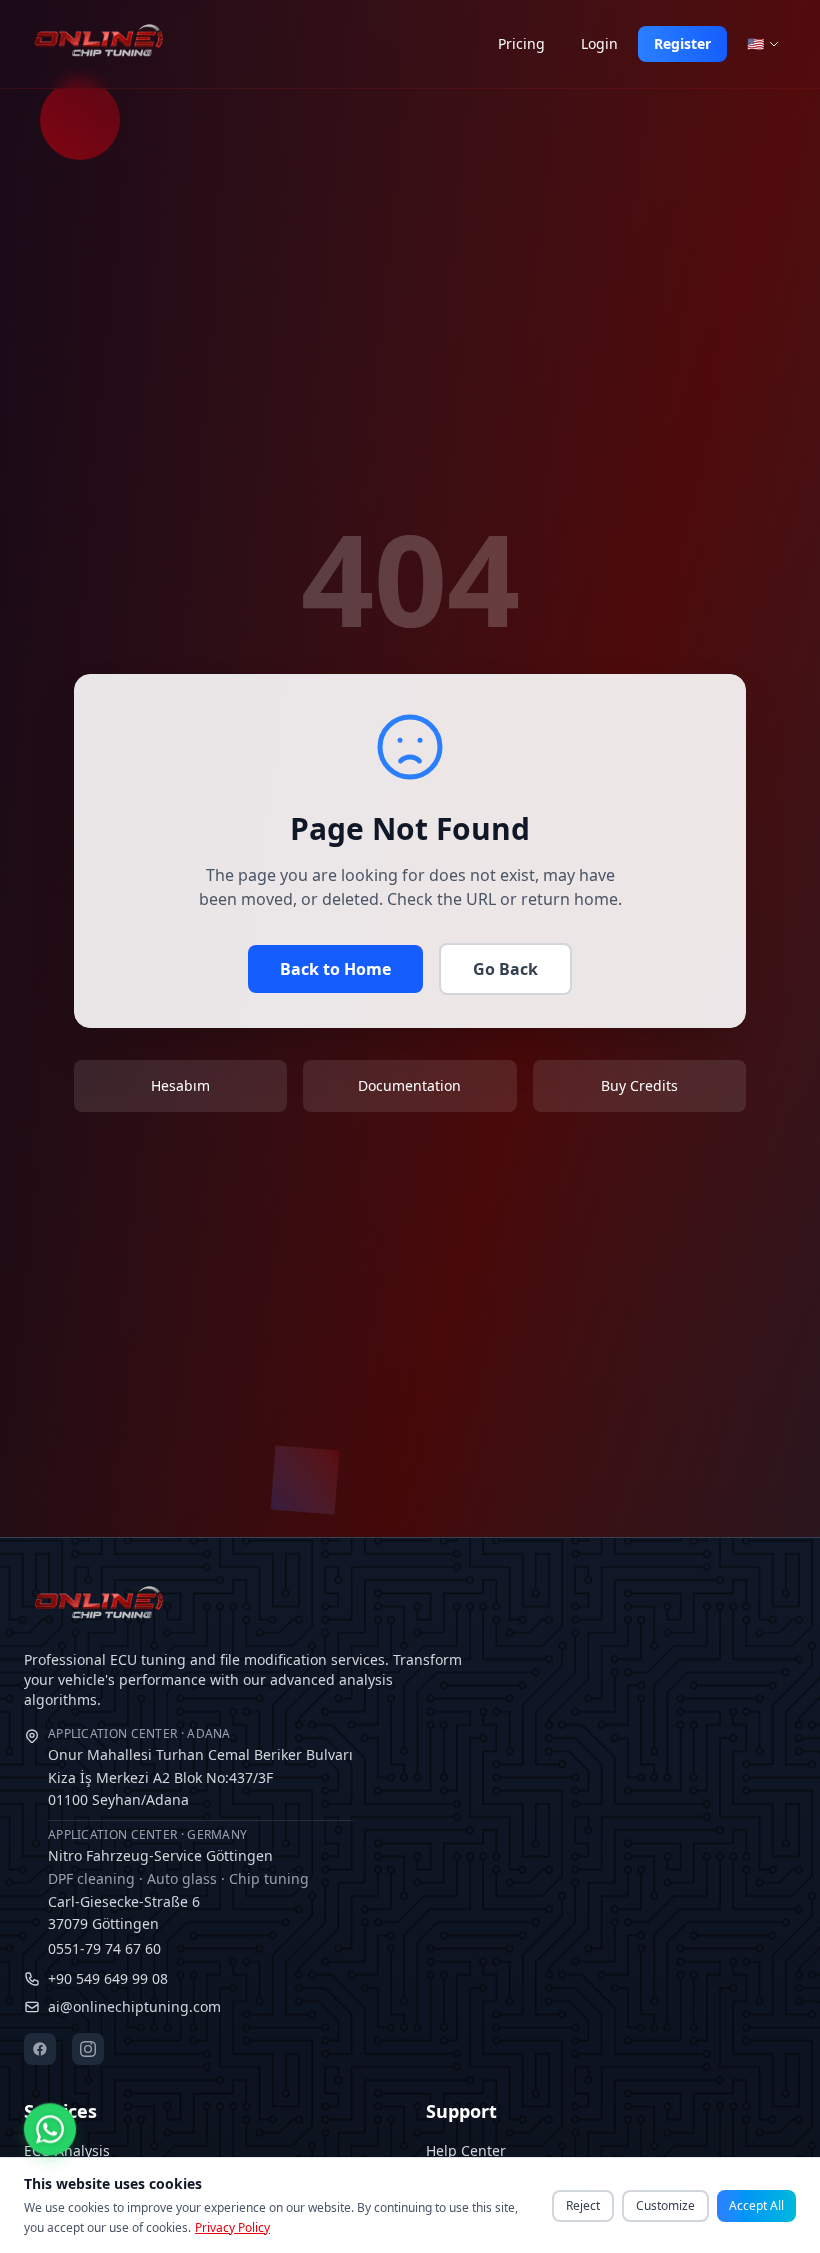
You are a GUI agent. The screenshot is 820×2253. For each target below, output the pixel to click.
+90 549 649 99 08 (108, 1978)
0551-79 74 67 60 (104, 1948)
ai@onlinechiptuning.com (134, 2006)
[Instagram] (88, 2049)
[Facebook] (40, 2049)
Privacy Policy (232, 2227)
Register (682, 43)
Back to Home (335, 969)
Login (599, 43)
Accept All (756, 2205)
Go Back (505, 969)
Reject (583, 2205)
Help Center (466, 2150)
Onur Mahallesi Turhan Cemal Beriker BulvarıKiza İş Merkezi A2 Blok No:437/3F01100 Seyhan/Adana (200, 1768)
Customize (665, 2205)
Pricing (521, 43)
